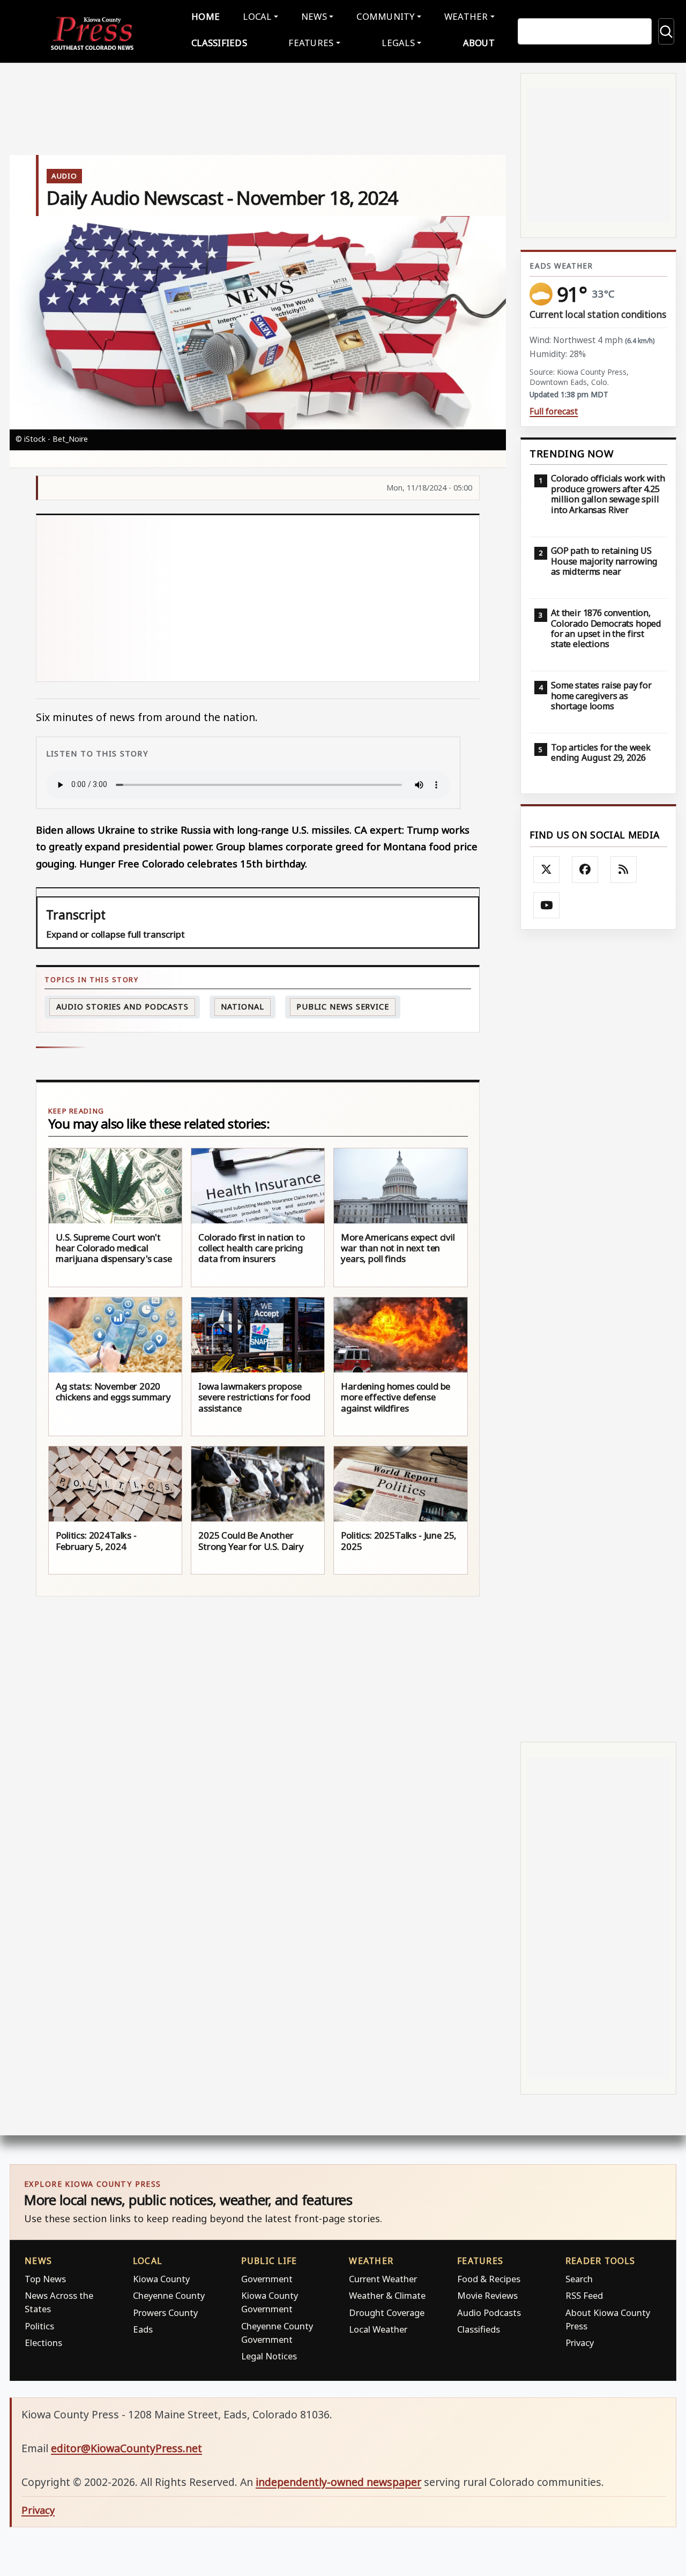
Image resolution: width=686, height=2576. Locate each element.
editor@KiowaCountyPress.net (126, 2448)
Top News (45, 2279)
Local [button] (257, 16)
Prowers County (165, 2313)
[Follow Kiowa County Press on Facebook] (585, 870)
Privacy (580, 2343)
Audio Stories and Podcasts (122, 1007)
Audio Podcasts (489, 2313)
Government (267, 2279)
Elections (43, 2343)
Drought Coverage (387, 2313)
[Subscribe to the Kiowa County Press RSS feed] (624, 870)
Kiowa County (161, 2279)
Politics (39, 2326)
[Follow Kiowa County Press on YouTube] (547, 905)
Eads (143, 2329)
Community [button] (385, 16)
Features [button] (311, 43)
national (242, 1007)
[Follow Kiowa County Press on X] (547, 870)
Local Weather (378, 2329)
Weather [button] (466, 16)
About (479, 43)
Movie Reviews (487, 2295)
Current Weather (383, 2279)
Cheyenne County (169, 2295)
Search (579, 2279)
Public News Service (343, 1007)
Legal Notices (269, 2356)
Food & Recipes (489, 2279)
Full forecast (554, 411)
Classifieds (219, 43)
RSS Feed (584, 2295)
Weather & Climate (387, 2295)
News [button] (314, 16)
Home (206, 16)
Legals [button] (398, 43)
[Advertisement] (258, 598)
